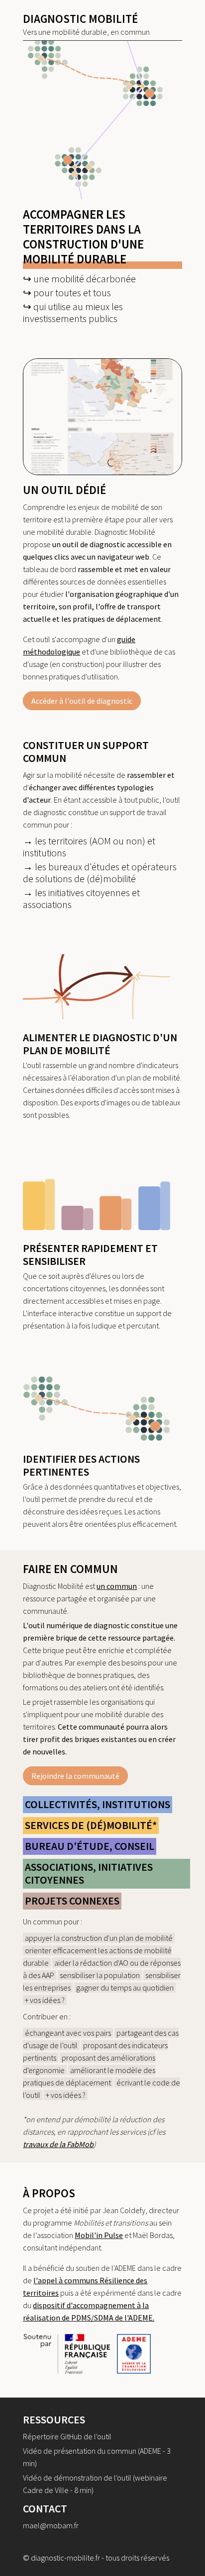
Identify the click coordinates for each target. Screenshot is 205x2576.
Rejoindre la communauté (75, 1776)
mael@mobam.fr (51, 2525)
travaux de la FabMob (58, 2144)
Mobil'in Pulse (99, 2235)
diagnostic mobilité (80, 19)
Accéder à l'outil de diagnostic (82, 701)
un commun (117, 1586)
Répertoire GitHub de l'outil (67, 2436)
